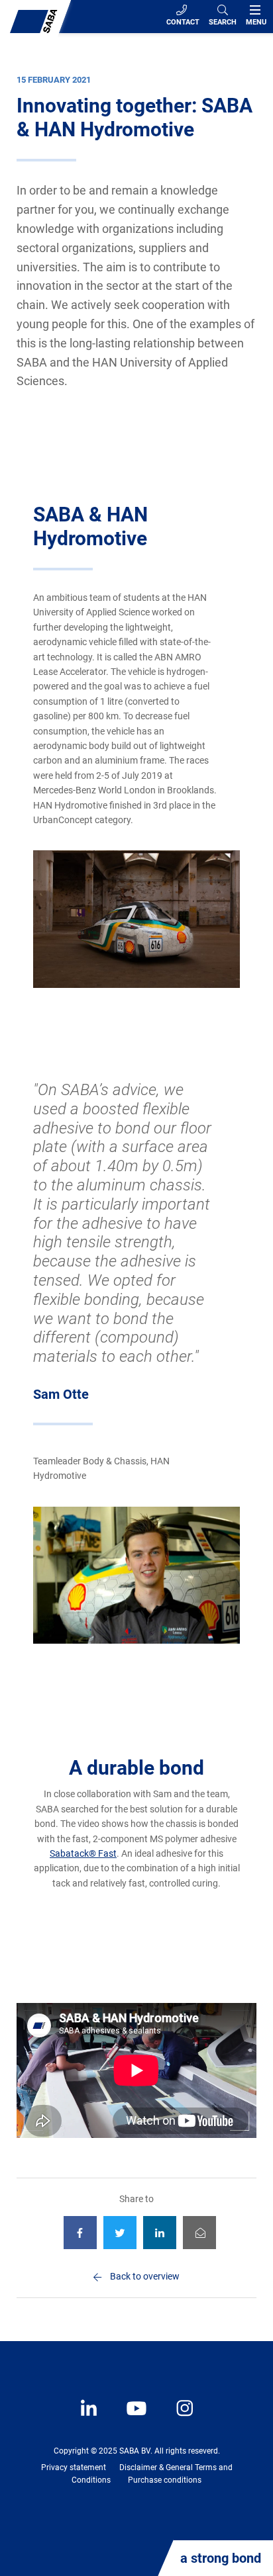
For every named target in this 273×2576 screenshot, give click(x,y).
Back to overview (145, 2276)
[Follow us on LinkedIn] (90, 2418)
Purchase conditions (165, 2480)
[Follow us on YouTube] (130, 2418)
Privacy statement (74, 2467)
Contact (183, 22)
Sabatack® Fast (83, 1853)
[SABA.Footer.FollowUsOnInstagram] (176, 2418)
